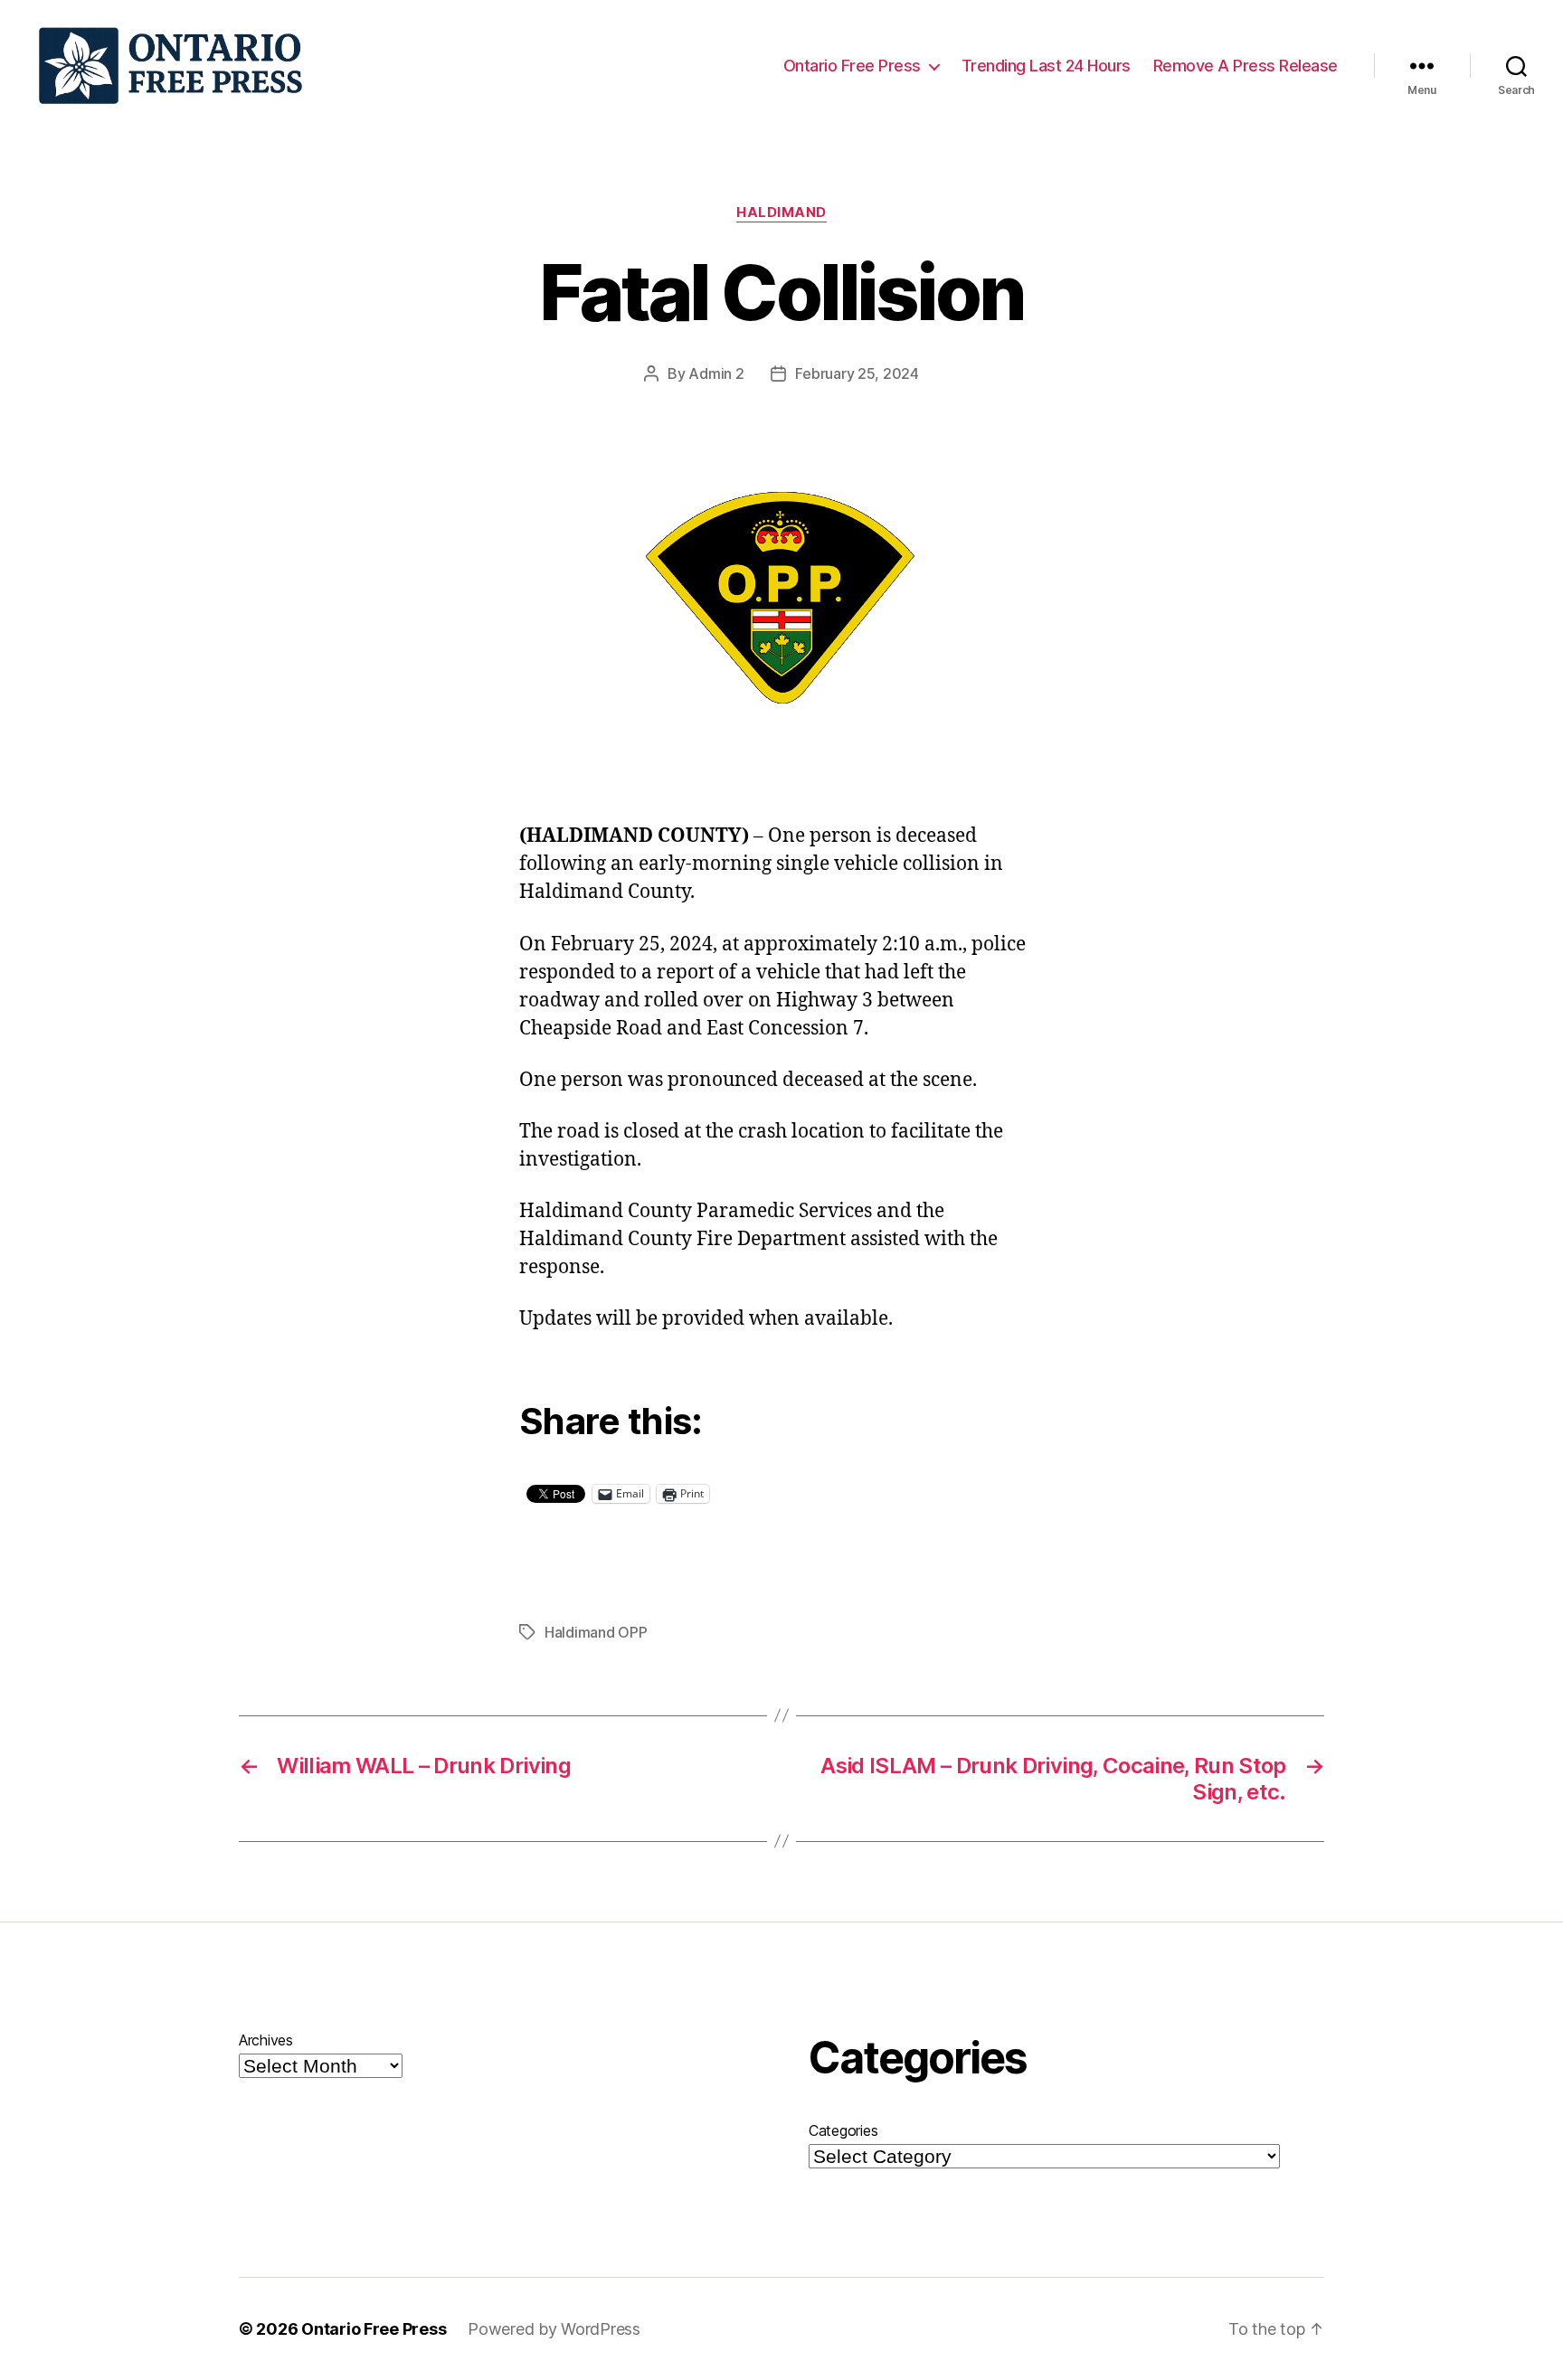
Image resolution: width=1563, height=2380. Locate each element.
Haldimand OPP (596, 1632)
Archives (266, 2040)
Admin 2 (716, 373)
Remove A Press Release (1246, 66)
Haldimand (781, 212)
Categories (843, 2130)
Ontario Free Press (852, 66)
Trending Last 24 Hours (1046, 66)
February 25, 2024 (857, 373)
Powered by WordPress (554, 2329)
